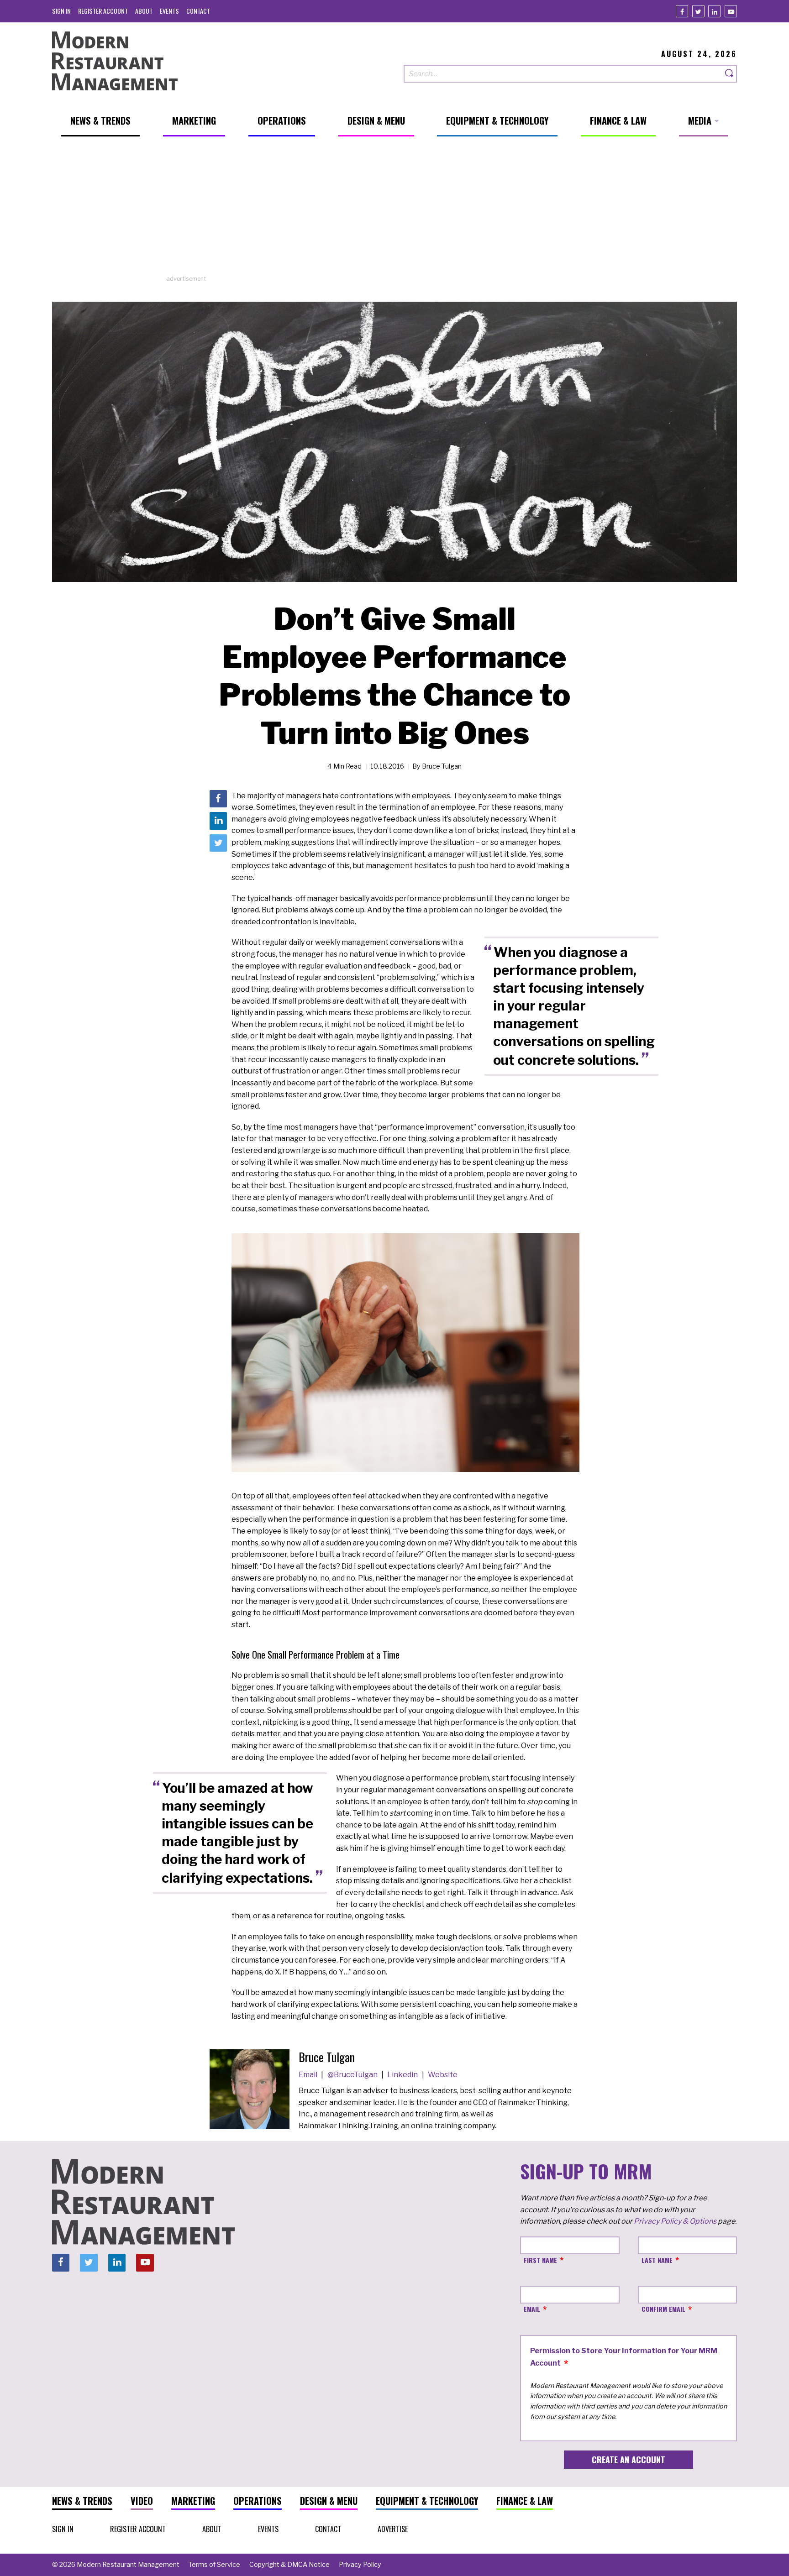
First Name (540, 2260)
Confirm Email (663, 2309)
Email (309, 2075)
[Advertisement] (394, 210)
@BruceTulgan (353, 2075)
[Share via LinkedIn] (218, 821)
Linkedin (403, 2075)
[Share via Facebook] (218, 799)
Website (443, 2075)
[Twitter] (698, 11)
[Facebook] (682, 11)
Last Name (657, 2260)
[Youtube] (731, 11)
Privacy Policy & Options (675, 2221)
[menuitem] (61, 11)
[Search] (730, 74)
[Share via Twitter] (218, 843)
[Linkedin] (714, 11)
